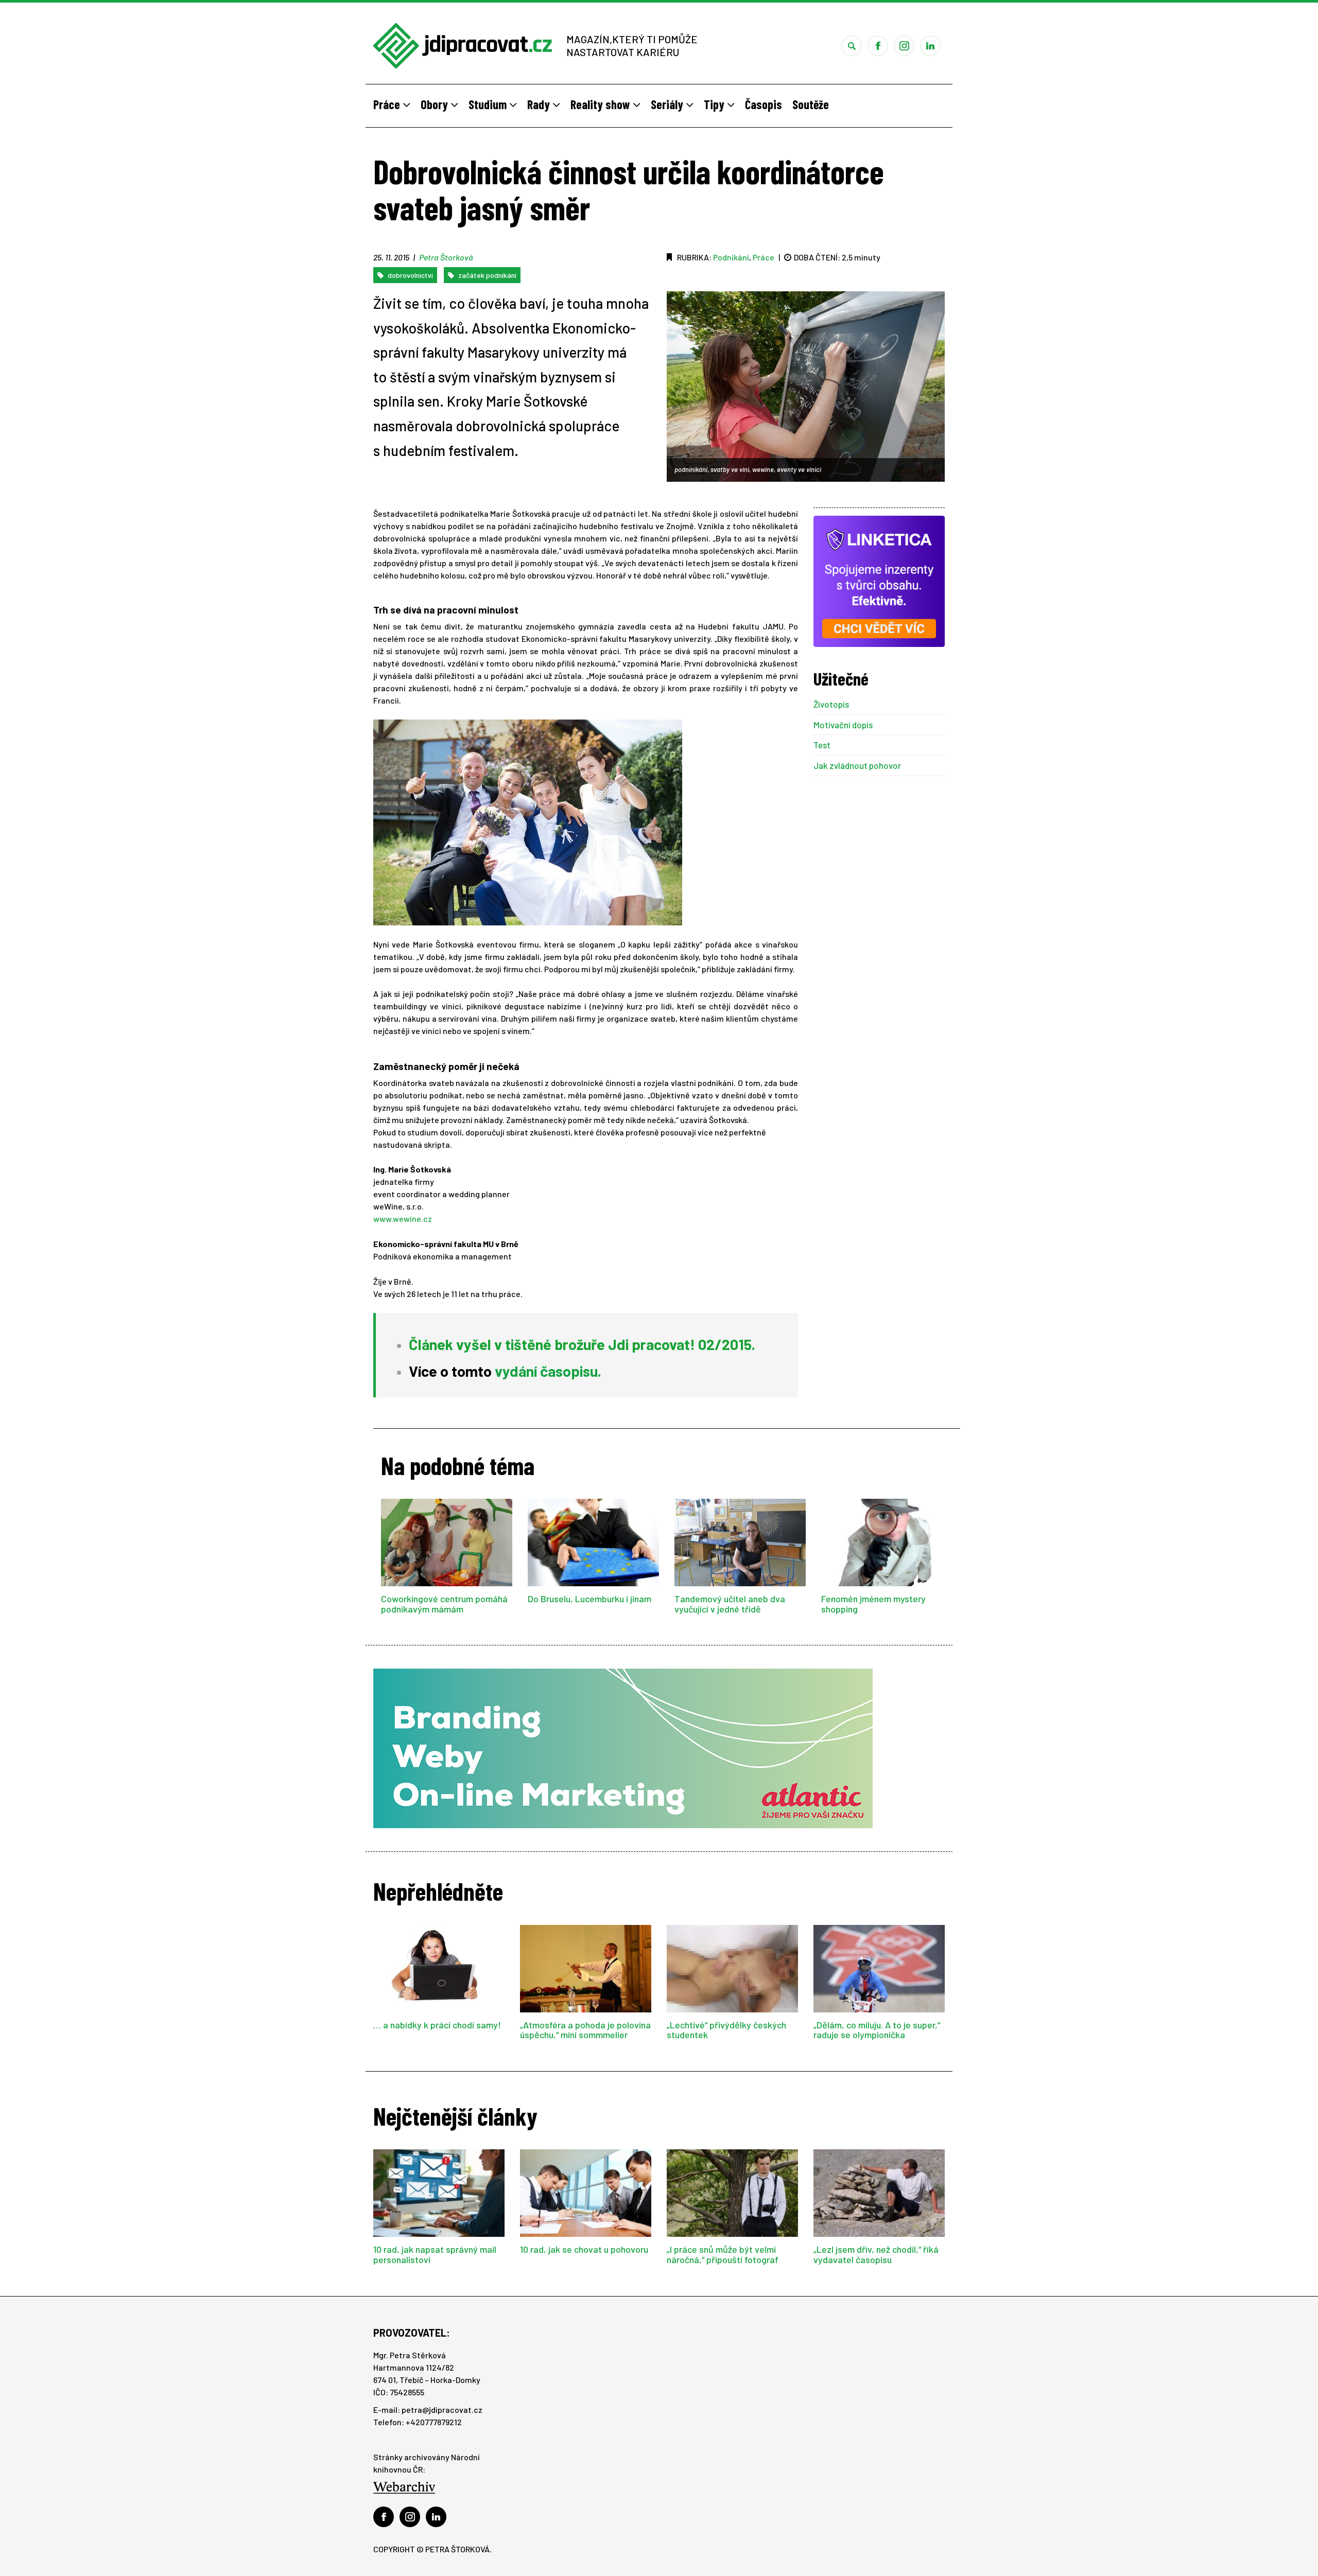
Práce (388, 104)
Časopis (764, 104)
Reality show (602, 104)
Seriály (668, 104)
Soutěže (811, 104)
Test (822, 745)
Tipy (715, 104)
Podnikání (731, 257)
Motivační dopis (843, 725)
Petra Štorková (446, 257)
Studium (489, 104)
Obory (436, 104)
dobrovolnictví (410, 275)
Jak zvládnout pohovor (857, 766)
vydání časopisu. (548, 1371)
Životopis (831, 704)
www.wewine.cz (403, 1219)
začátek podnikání (487, 275)
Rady (540, 104)
